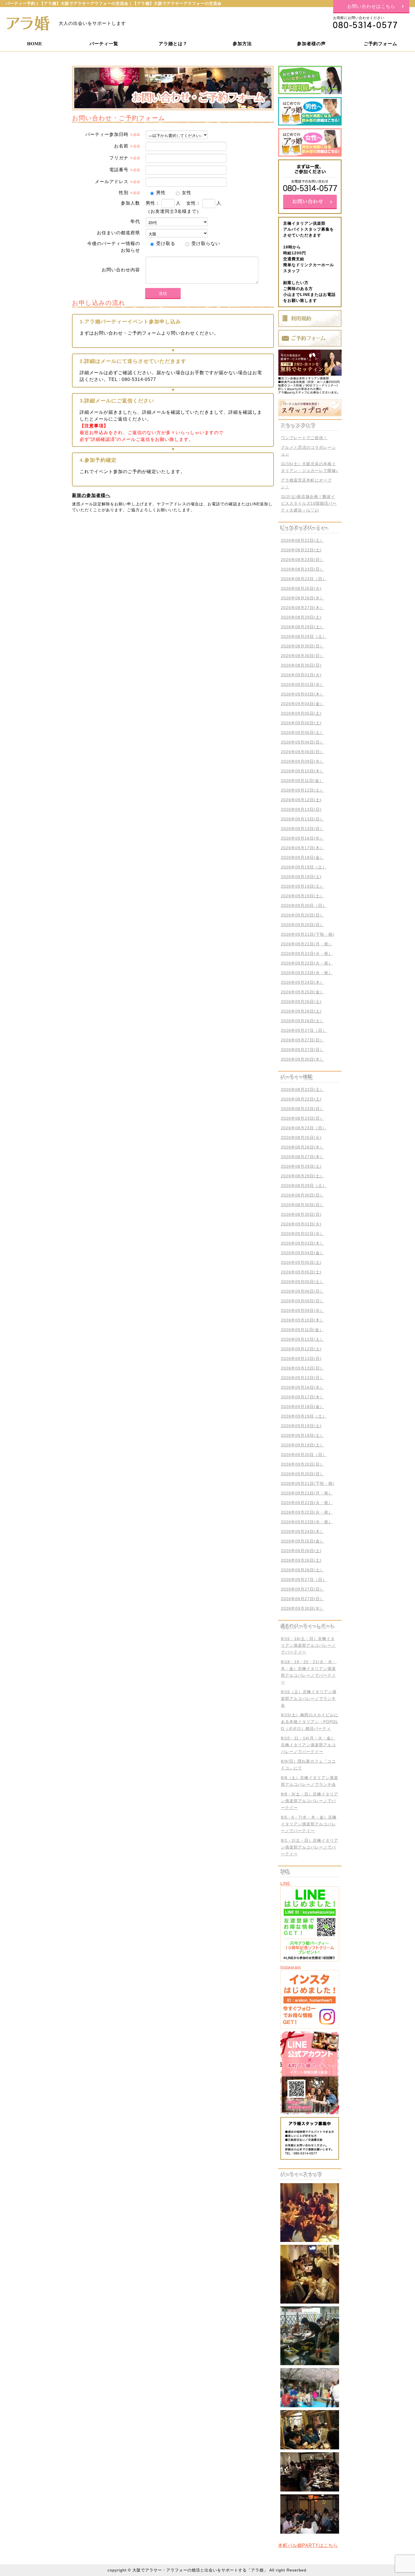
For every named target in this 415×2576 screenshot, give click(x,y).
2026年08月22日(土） (302, 540)
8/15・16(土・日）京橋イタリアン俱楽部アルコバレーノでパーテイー (308, 1645)
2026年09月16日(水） (302, 838)
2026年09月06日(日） (302, 742)
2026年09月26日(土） (302, 1021)
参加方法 (242, 43)
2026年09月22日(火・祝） (307, 954)
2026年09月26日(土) (301, 1002)
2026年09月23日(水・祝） (307, 973)
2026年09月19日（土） (304, 867)
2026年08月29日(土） (302, 627)
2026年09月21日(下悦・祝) (308, 934)
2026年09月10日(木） (302, 771)
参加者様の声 (311, 43)
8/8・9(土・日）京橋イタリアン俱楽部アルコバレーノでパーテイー (310, 1801)
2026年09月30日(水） (302, 1059)
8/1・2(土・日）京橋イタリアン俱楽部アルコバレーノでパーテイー (310, 1847)
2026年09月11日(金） (302, 781)
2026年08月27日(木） (302, 608)
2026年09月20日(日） (302, 915)
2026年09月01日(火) (301, 675)
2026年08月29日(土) (301, 617)
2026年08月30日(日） (302, 646)
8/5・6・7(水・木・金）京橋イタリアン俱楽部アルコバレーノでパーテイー (309, 1824)
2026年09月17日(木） (302, 848)
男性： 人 (163, 203)
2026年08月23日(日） (302, 560)
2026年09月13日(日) (301, 809)
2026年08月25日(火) (301, 588)
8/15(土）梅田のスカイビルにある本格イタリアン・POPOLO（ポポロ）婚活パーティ (310, 1722)
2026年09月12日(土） (302, 790)
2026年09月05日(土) (301, 713)
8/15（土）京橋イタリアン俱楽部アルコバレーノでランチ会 (309, 1698)
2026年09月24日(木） (302, 982)
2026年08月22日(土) (301, 550)
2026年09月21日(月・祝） (307, 944)
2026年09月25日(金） (302, 992)
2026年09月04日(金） (302, 704)
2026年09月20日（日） (304, 905)
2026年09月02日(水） (302, 684)
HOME (35, 43)
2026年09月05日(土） (302, 733)
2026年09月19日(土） (302, 886)
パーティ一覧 (104, 43)
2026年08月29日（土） (304, 636)
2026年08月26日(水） (302, 598)
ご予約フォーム (380, 43)
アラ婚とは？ (173, 43)
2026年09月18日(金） (302, 857)
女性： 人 (204, 203)
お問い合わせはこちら (371, 6)
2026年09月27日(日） (302, 1040)
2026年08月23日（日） (304, 579)
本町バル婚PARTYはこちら (308, 2545)
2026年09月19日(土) (301, 877)
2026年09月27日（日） (304, 1030)
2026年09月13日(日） (302, 819)
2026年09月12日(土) (301, 800)
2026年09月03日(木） (302, 694)
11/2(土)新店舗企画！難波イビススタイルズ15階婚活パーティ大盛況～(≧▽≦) (309, 503)
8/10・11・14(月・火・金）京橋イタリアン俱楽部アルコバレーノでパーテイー (308, 1745)
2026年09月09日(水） (302, 761)
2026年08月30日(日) (301, 665)
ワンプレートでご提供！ (304, 438)
